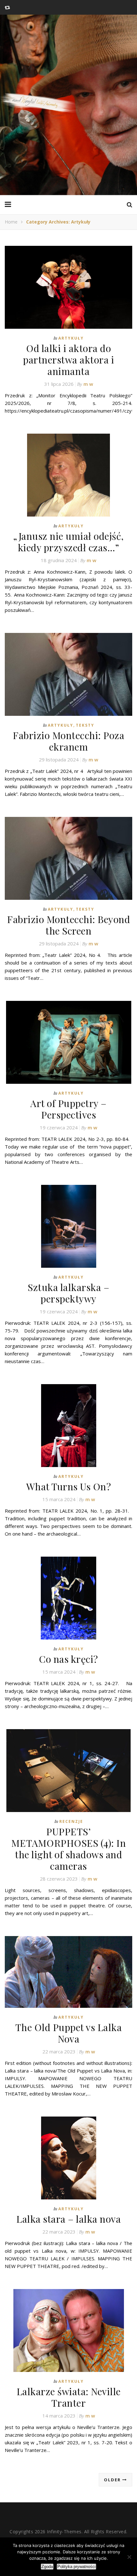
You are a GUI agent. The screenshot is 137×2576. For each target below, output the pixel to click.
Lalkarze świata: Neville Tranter (69, 2397)
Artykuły (71, 338)
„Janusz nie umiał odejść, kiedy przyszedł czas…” (68, 542)
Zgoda (47, 2567)
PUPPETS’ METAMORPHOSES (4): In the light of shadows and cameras (69, 1849)
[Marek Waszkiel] (68, 105)
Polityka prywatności (76, 2567)
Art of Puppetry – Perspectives (68, 1109)
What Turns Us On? (69, 1486)
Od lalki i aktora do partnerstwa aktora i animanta (68, 360)
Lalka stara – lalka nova (68, 2219)
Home (11, 222)
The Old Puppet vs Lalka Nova (69, 2033)
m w (88, 384)
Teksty (85, 725)
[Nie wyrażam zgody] (129, 2557)
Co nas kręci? (68, 1659)
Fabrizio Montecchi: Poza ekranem (68, 741)
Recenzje (71, 1821)
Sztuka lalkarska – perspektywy (68, 1293)
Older (113, 2480)
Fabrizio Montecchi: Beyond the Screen (68, 925)
